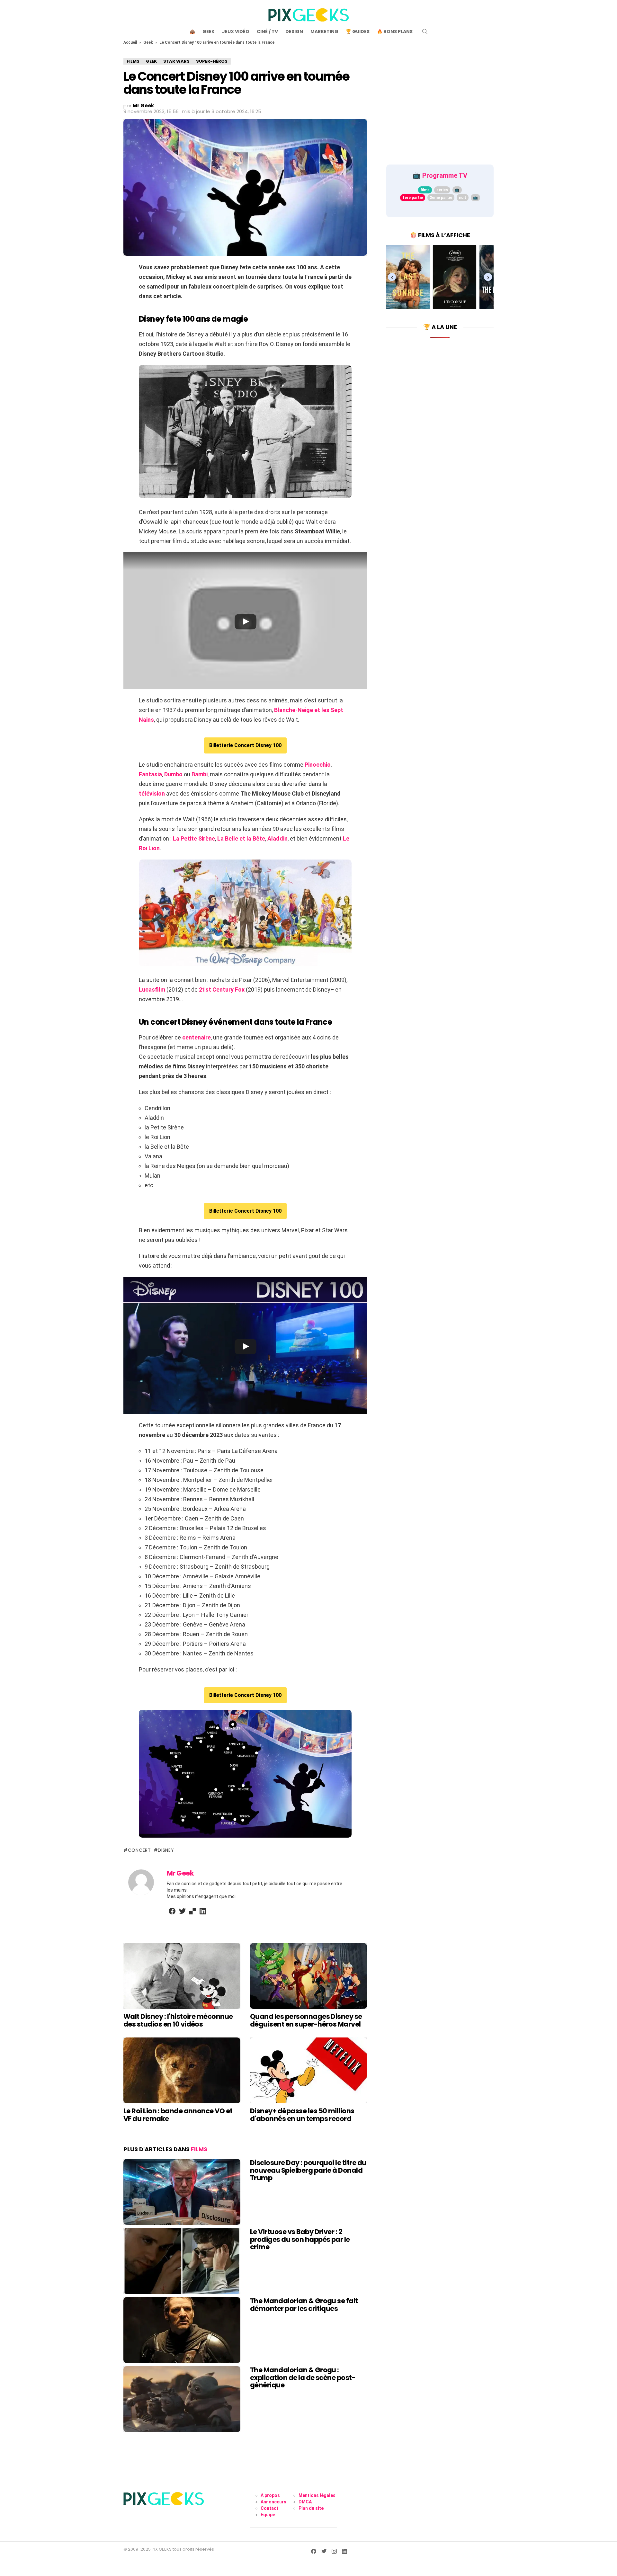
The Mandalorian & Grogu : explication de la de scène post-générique (303, 2377)
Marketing (324, 31)
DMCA (305, 2502)
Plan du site (311, 2508)
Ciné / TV (267, 31)
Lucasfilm (152, 989)
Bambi (200, 774)
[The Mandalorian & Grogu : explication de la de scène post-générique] (182, 2399)
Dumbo (173, 774)
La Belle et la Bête (241, 838)
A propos (270, 2495)
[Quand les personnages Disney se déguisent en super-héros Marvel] (308, 1976)
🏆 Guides (358, 31)
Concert (139, 1850)
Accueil (130, 42)
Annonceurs (273, 2502)
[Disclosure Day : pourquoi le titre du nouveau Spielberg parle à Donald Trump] (182, 2192)
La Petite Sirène (194, 838)
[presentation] (392, 277)
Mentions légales (317, 2495)
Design (294, 31)
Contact (269, 2508)
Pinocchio (318, 765)
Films (199, 2149)
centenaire (197, 1037)
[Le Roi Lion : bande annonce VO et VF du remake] (182, 2070)
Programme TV (445, 175)
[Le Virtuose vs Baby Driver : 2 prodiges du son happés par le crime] (182, 2261)
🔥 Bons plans (395, 31)
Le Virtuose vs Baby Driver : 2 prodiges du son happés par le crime (300, 2239)
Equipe (268, 2515)
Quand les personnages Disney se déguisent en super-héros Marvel (306, 2020)
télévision (152, 793)
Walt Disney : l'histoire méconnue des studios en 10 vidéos (178, 2020)
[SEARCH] (425, 31)
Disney (166, 1850)
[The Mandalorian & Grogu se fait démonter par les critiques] (182, 2330)
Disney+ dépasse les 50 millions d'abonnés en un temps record (302, 2115)
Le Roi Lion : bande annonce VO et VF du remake (178, 2115)
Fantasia (150, 774)
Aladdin (277, 838)
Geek (209, 31)
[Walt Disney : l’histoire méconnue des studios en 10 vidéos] (182, 1976)
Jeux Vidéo (236, 31)
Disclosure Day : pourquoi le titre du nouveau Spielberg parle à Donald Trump (308, 2170)
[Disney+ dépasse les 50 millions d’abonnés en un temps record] (308, 2070)
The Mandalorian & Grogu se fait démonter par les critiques (304, 2305)
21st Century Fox (222, 989)
